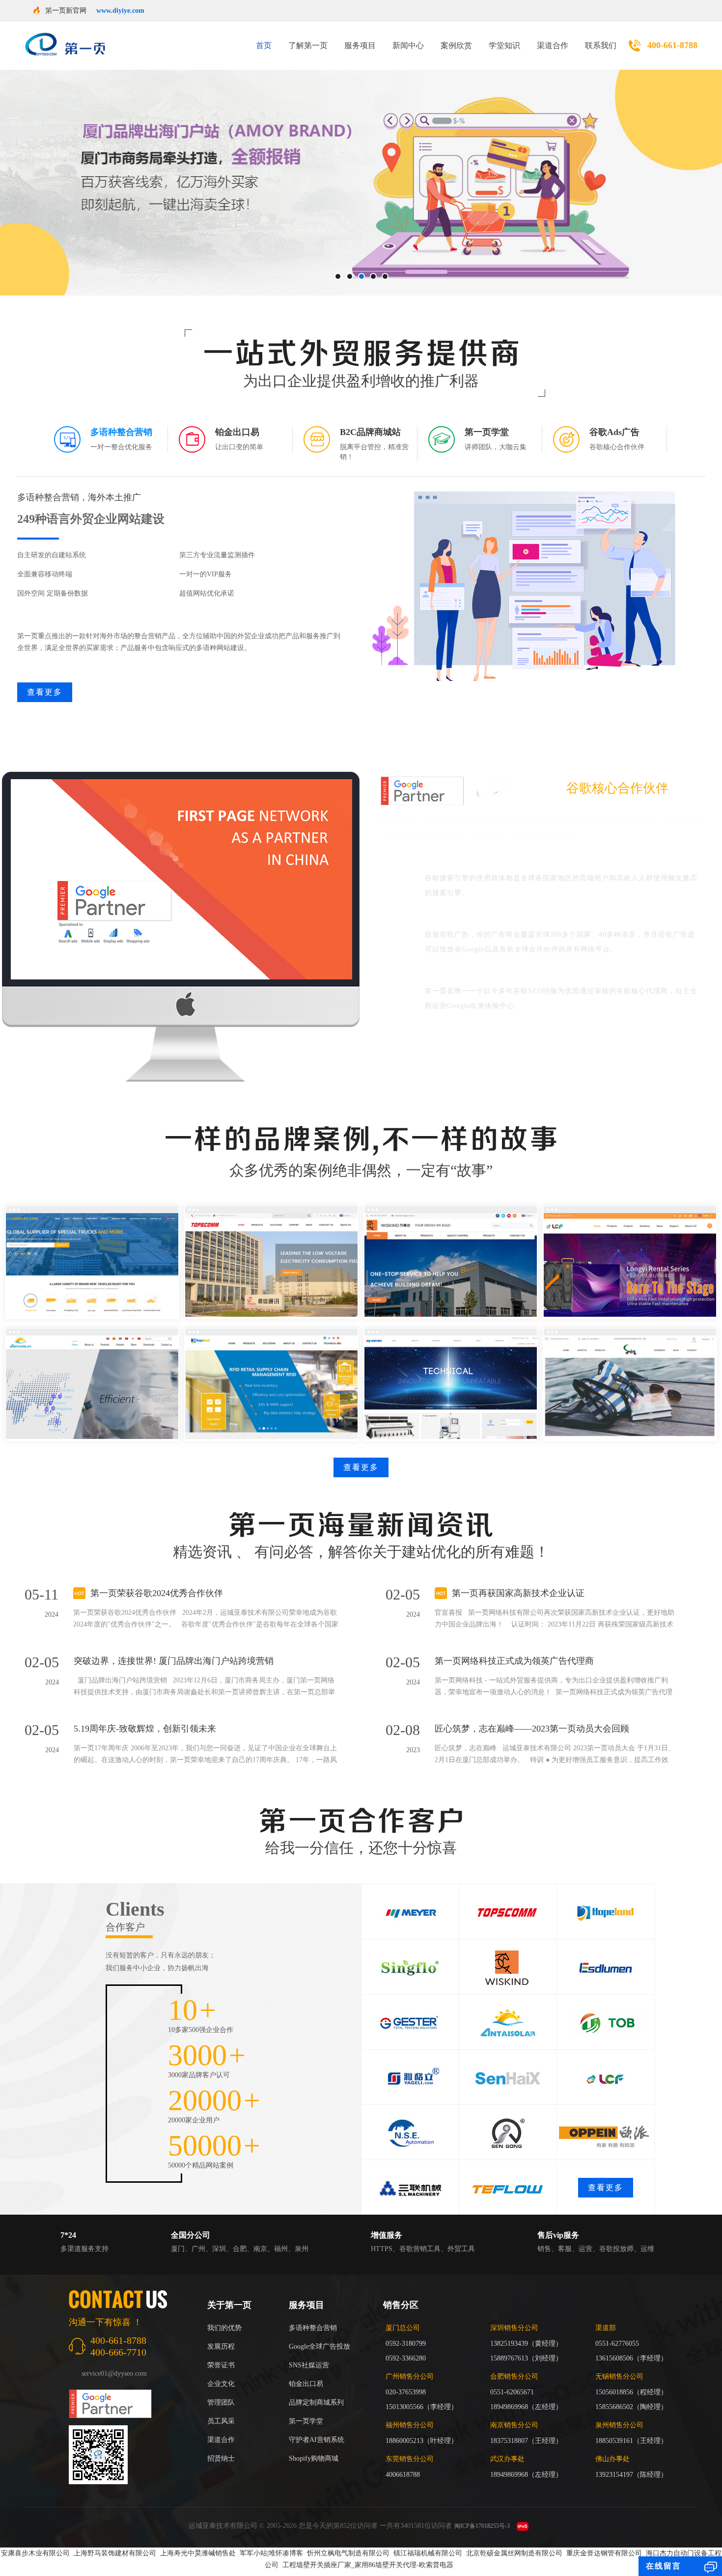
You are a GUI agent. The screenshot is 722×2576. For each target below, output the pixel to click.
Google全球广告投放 (319, 2346)
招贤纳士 (221, 2458)
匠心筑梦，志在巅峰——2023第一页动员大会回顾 (532, 1729)
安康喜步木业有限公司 (35, 2553)
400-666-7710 (118, 2352)
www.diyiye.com (120, 11)
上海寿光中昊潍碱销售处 (198, 2553)
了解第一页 (308, 45)
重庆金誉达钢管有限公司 (604, 2553)
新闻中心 (408, 45)
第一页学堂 (306, 2421)
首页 (264, 45)
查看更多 (45, 692)
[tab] (111, 439)
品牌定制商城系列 (316, 2402)
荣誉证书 (221, 2365)
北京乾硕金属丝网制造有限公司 (514, 2553)
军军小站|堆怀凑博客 (271, 2553)
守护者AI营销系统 (317, 2440)
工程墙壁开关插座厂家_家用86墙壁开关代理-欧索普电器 (368, 2565)
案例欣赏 (456, 45)
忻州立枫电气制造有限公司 (348, 2553)
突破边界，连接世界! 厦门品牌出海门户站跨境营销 (174, 1661)
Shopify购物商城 (314, 2458)
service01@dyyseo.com (114, 2373)
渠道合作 (553, 45)
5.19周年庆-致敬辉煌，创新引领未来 (145, 1729)
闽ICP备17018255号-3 (482, 2526)
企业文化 (221, 2384)
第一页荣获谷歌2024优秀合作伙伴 (157, 1593)
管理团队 (221, 2402)
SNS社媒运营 (309, 2365)
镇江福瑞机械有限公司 (428, 2553)
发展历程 (221, 2346)
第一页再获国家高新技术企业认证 (518, 1593)
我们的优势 (224, 2328)
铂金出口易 (306, 2384)
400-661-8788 (672, 45)
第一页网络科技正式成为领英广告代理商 (514, 1661)
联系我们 (601, 45)
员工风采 (221, 2421)
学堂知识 (504, 45)
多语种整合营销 (313, 2328)
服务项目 (360, 45)
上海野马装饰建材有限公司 (115, 2553)
